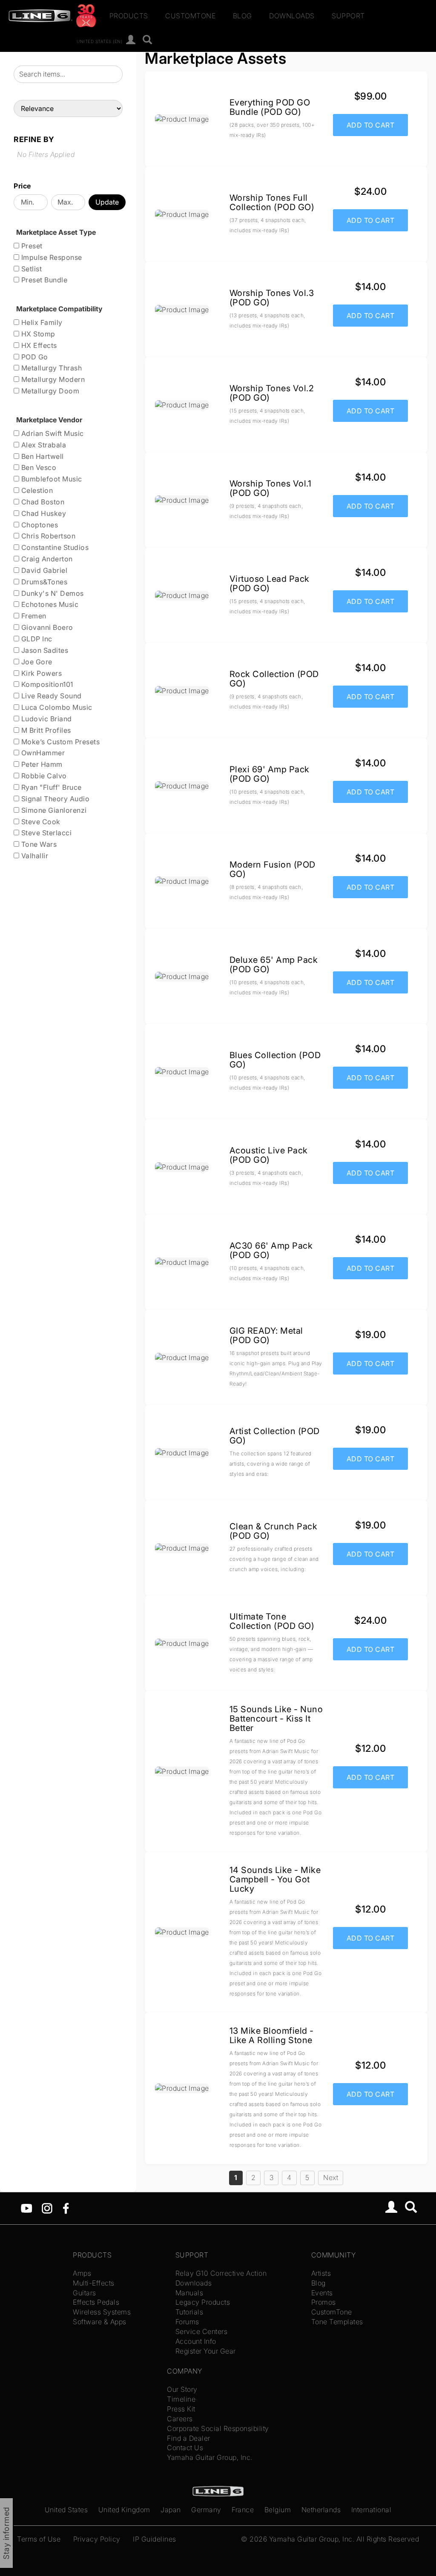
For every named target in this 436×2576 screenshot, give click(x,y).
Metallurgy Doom (49, 391)
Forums (187, 2322)
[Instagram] (47, 2208)
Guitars (85, 2293)
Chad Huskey (43, 513)
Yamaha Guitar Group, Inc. (210, 2457)
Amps (82, 2273)
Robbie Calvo (43, 776)
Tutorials (189, 2312)
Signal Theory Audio (54, 799)
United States (66, 2510)
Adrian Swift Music (52, 433)
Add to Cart (371, 125)
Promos (324, 2302)
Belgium (278, 2510)
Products (129, 16)
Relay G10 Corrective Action (221, 2273)
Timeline (181, 2399)
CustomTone (190, 16)
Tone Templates (337, 2322)
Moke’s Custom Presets (59, 742)
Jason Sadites (44, 650)
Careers (180, 2419)
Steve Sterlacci (45, 833)
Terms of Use (39, 2539)
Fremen (33, 616)
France (243, 2510)
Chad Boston (42, 502)
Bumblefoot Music (51, 479)
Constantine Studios (54, 547)
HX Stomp (37, 334)
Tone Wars (38, 844)
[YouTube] (27, 2208)
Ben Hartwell (42, 456)
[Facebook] (66, 2208)
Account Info (196, 2341)
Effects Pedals (96, 2302)
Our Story (182, 2389)
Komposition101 (46, 684)
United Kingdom (124, 2510)
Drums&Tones (43, 582)
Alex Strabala (43, 445)
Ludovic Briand (46, 719)
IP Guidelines (155, 2539)
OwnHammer (42, 753)
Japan (171, 2510)
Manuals (189, 2293)
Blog (242, 16)
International (371, 2510)
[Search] (148, 40)
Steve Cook (40, 822)
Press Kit (181, 2409)
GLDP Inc (36, 639)
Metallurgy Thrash (50, 368)
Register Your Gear (206, 2351)
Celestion (36, 490)
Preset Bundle (43, 280)
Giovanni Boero (46, 627)
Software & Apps (100, 2322)
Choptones (39, 525)
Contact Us (185, 2448)
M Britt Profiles (45, 730)
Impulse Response (51, 257)
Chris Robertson (47, 536)
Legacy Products (203, 2302)
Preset (31, 246)
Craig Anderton (46, 559)
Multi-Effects (94, 2283)
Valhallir (34, 856)
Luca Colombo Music (56, 707)
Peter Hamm (41, 764)
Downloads (292, 16)
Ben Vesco (38, 467)
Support (348, 16)
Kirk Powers (40, 673)
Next (331, 2178)
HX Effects (38, 345)
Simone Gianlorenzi (53, 810)
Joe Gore (36, 662)
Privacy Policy (97, 2539)
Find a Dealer (189, 2438)
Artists (321, 2273)
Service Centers (202, 2331)
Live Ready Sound (50, 696)
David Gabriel (43, 570)
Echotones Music (49, 604)
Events (322, 2293)
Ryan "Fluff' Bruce (50, 787)
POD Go (34, 357)
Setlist (30, 269)
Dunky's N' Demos (52, 593)
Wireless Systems (102, 2312)
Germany (206, 2510)
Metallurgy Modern (52, 379)
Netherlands (321, 2510)
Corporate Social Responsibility (218, 2428)
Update (107, 202)
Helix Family (41, 322)
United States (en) (99, 41)
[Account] (131, 40)
